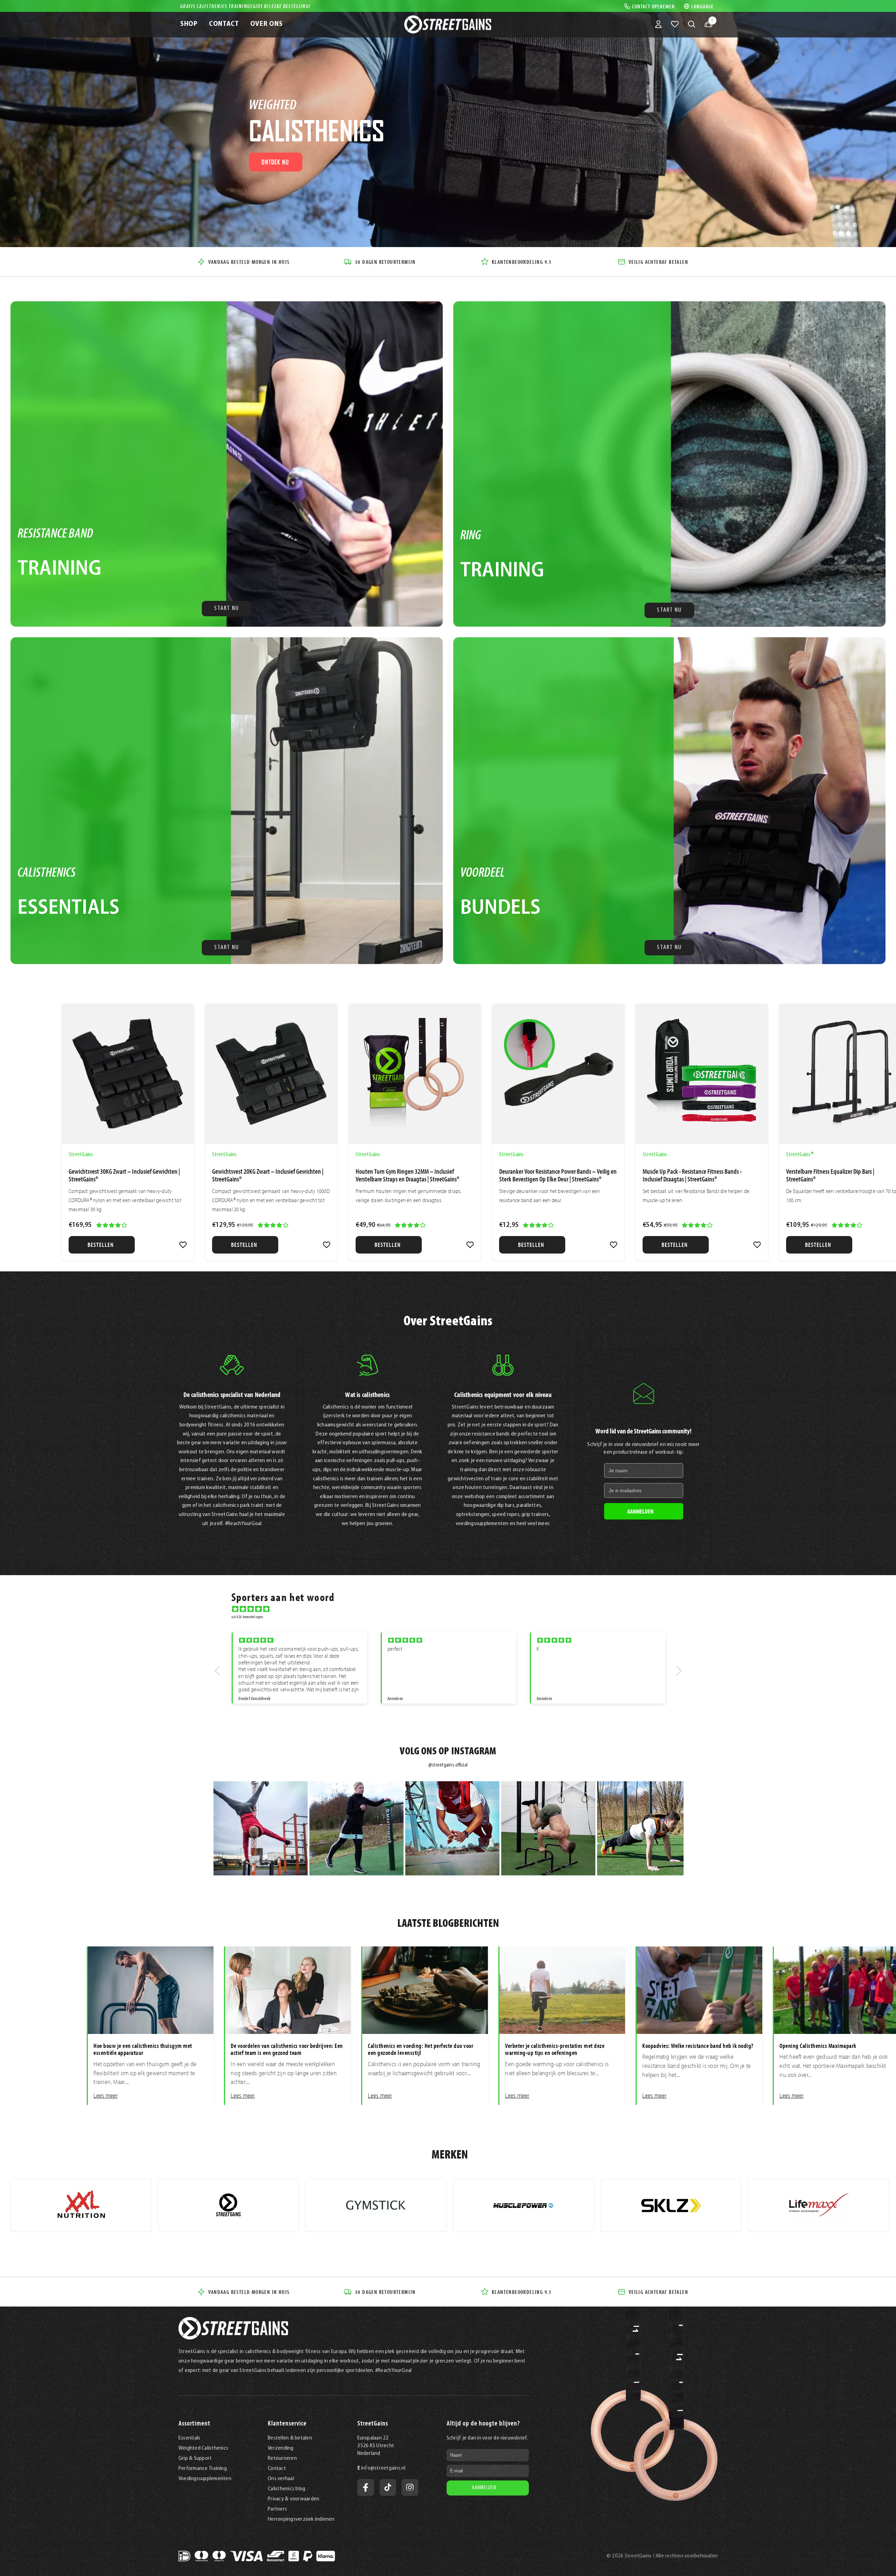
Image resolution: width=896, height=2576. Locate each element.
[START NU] (227, 464)
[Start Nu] (669, 801)
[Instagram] (410, 2487)
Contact (277, 2469)
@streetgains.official (448, 1765)
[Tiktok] (388, 2487)
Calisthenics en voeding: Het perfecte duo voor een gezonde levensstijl (421, 2049)
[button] (219, 1671)
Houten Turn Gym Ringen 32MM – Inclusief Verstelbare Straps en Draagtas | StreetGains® (407, 1175)
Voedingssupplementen (205, 2479)
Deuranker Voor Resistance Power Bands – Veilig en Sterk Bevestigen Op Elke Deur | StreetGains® (558, 1175)
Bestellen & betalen (290, 2438)
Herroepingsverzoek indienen (301, 2519)
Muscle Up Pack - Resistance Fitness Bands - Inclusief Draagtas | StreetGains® (692, 1175)
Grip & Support (195, 2458)
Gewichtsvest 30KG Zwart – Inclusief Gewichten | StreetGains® (124, 1175)
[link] (183, 1245)
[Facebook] (366, 2487)
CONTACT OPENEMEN (653, 6)
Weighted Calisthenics (203, 2448)
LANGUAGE (702, 6)
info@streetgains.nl (383, 2468)
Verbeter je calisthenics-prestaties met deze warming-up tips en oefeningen (555, 2049)
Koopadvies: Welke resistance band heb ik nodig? (698, 2046)
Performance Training (203, 2469)
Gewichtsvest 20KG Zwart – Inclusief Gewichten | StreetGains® (268, 1175)
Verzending (281, 2448)
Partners (277, 2509)
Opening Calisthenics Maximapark (818, 2046)
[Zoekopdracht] (692, 24)
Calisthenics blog (286, 2489)
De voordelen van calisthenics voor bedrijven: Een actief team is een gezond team (287, 2049)
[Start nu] (227, 801)
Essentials (189, 2438)
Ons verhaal (281, 2479)
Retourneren (282, 2458)
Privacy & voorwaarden (293, 2499)
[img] (452, 1609)
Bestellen (101, 1245)
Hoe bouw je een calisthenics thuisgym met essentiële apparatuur (143, 2049)
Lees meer (106, 2096)
